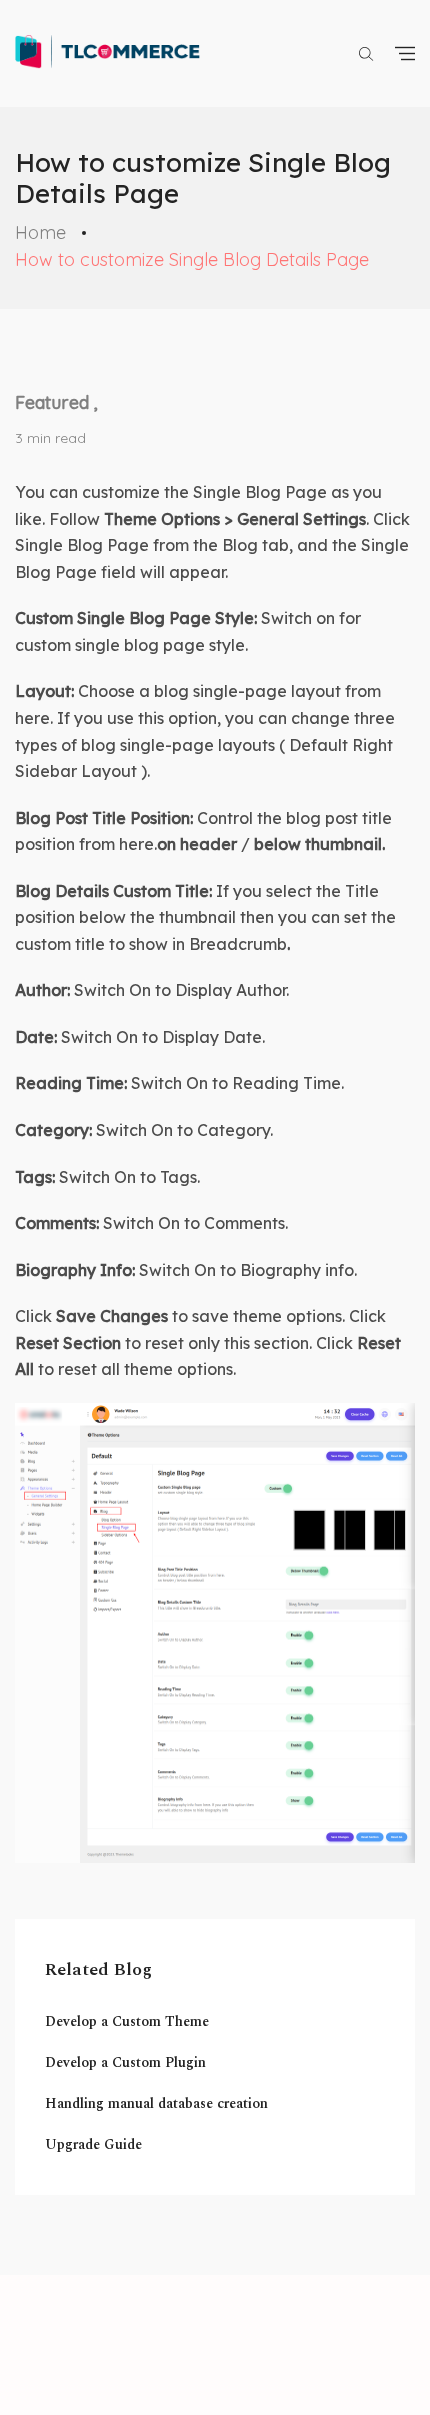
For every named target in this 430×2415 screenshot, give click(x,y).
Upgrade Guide (93, 2144)
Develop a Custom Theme (127, 2021)
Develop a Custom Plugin (125, 2062)
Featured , (56, 402)
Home (40, 232)
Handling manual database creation (156, 2103)
